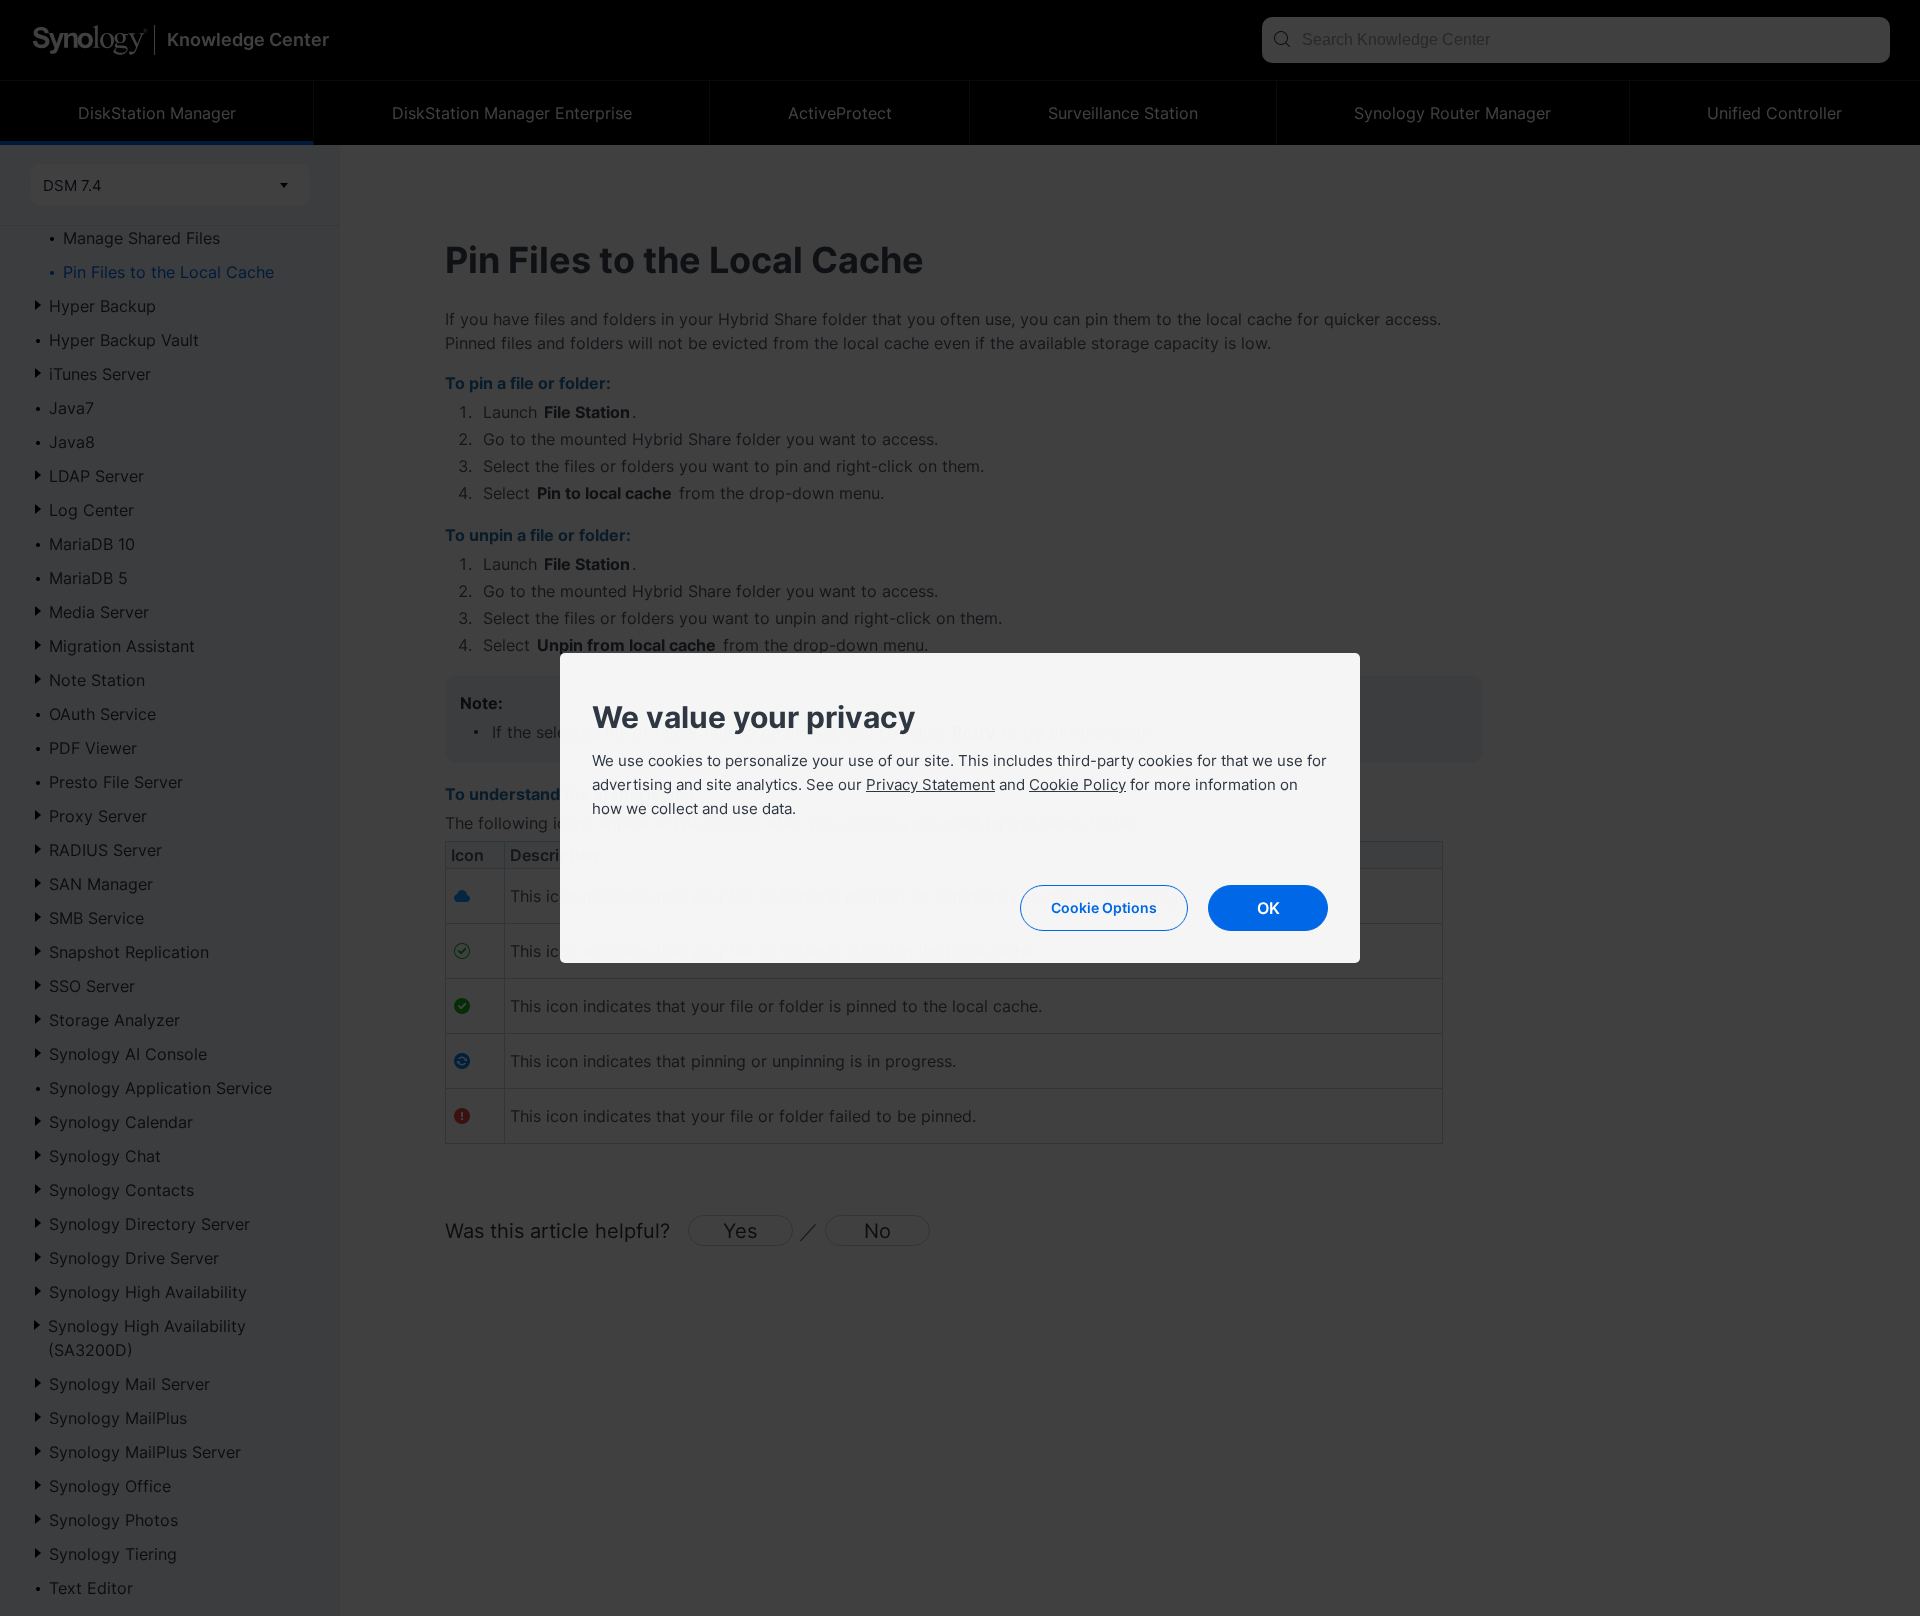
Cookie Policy (1077, 784)
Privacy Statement (930, 784)
